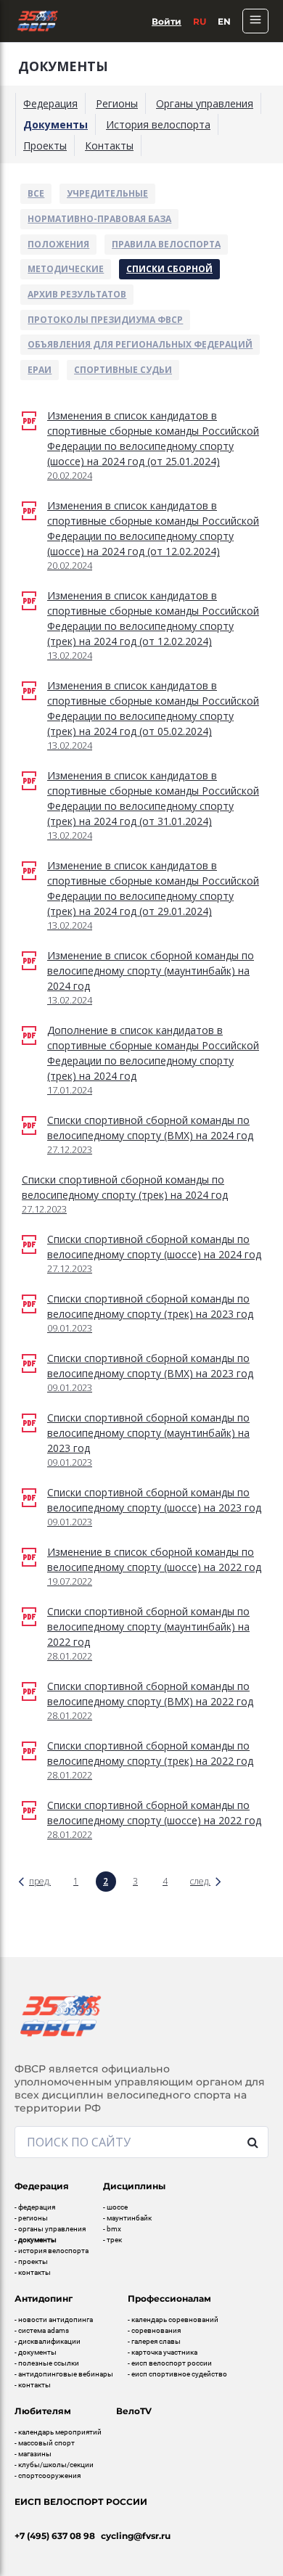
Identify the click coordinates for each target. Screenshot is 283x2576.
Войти (167, 21)
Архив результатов (77, 294)
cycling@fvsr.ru (136, 2536)
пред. (40, 1881)
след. (200, 1881)
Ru (200, 21)
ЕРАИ (40, 370)
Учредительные (107, 193)
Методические (66, 269)
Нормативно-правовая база (99, 219)
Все (36, 193)
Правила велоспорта (166, 244)
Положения (58, 244)
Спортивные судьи (123, 370)
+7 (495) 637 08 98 (55, 2536)
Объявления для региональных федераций (140, 344)
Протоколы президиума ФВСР (105, 320)
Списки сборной (169, 269)
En (224, 21)
